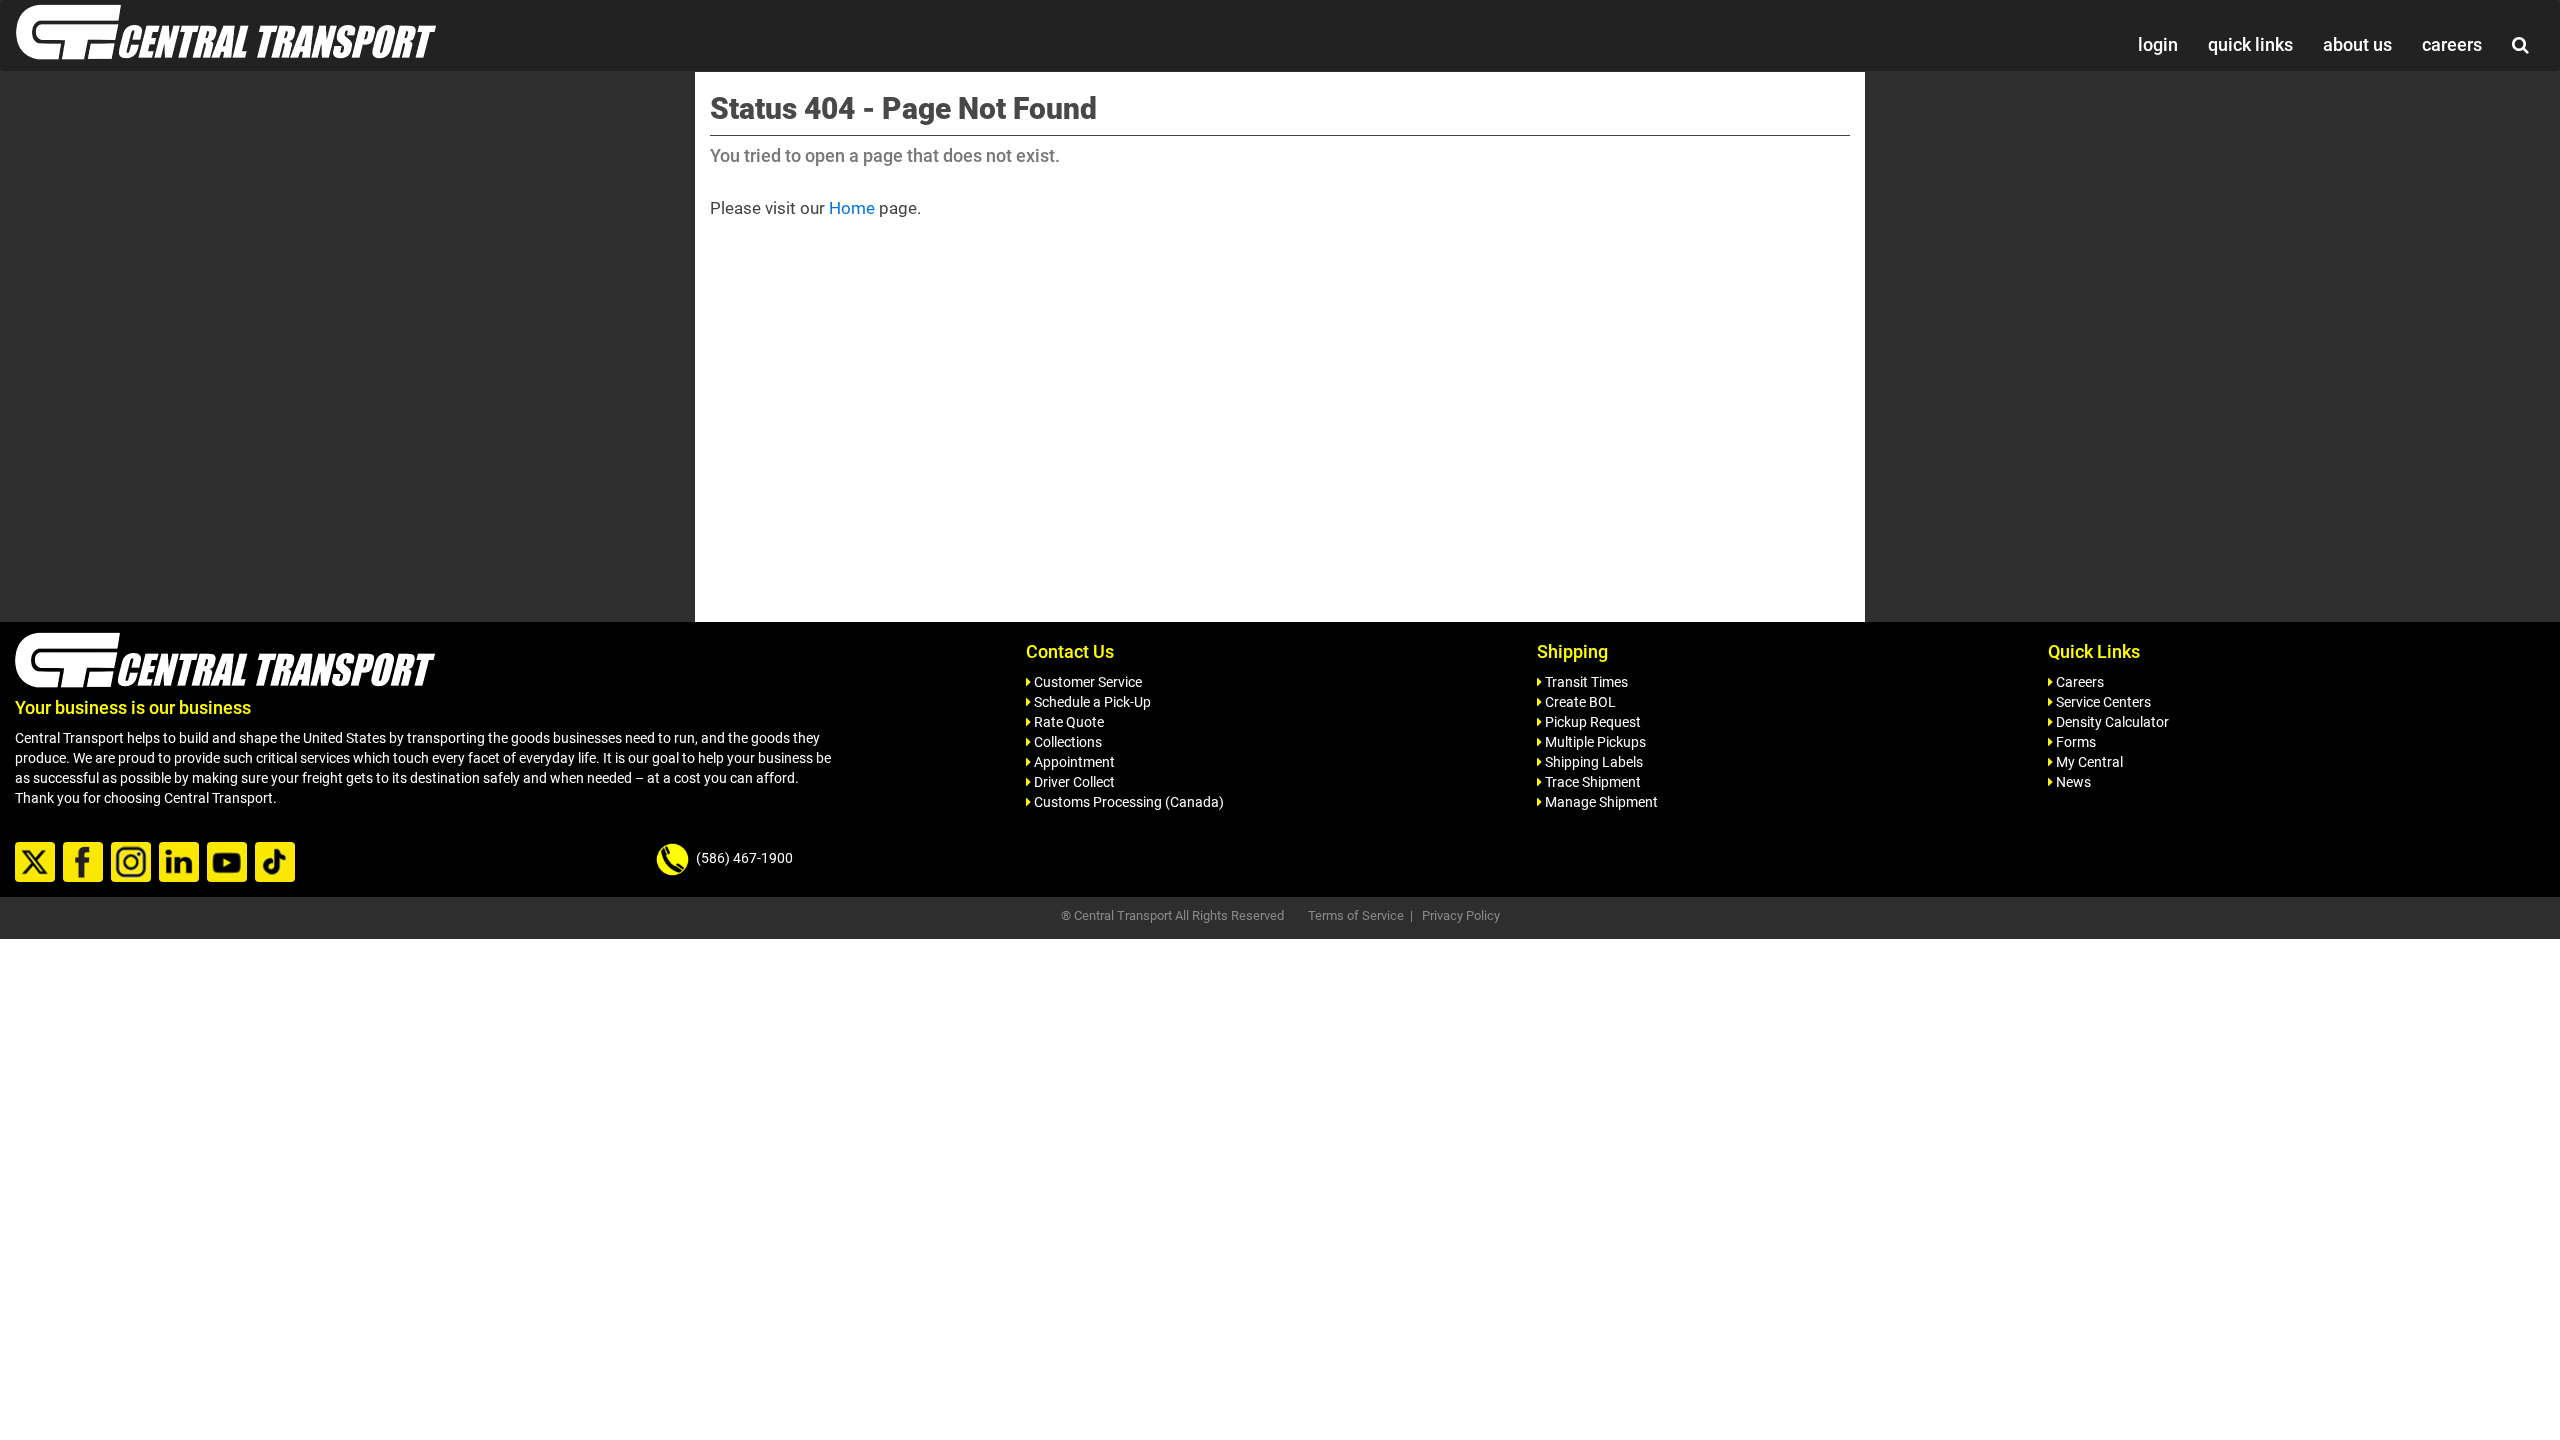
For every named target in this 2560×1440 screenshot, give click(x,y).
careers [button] (2452, 44)
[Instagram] (133, 863)
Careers (2078, 682)
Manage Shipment (1600, 802)
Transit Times (1585, 682)
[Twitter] (37, 863)
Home (852, 208)
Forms (2074, 742)
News (2072, 782)
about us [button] (2357, 44)
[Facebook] (85, 863)
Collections (1066, 742)
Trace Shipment (1591, 782)
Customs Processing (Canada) (1127, 802)
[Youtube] (229, 863)
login (2158, 44)
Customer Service (1086, 682)
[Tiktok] (277, 863)
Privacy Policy (1461, 915)
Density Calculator (2111, 722)
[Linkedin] (181, 863)
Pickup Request (1591, 722)
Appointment (1073, 762)
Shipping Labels (1592, 762)
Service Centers (2102, 702)
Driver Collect (1073, 782)
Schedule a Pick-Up (1091, 702)
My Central (2088, 762)
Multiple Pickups (1594, 742)
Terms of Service (1356, 915)
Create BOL (1579, 702)
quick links (2250, 44)
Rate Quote (1067, 722)
